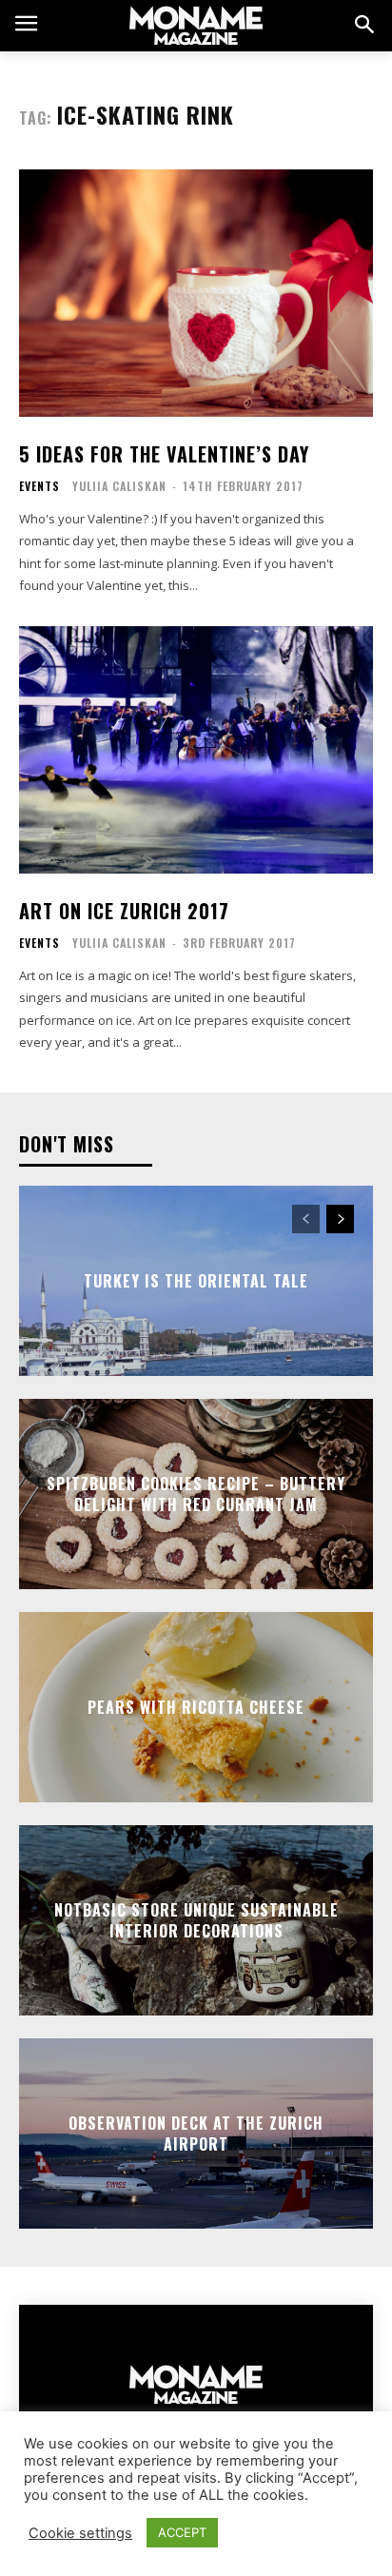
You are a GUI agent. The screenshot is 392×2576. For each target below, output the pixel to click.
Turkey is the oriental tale (196, 1280)
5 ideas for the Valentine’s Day (164, 454)
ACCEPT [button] (182, 2532)
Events (39, 486)
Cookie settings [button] (80, 2533)
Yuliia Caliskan (119, 486)
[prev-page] (306, 1219)
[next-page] (340, 1219)
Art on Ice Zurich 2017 (124, 911)
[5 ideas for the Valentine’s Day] (196, 293)
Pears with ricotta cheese (196, 1706)
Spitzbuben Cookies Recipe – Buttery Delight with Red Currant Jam (196, 1493)
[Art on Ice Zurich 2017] (196, 750)
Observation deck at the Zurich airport (196, 2133)
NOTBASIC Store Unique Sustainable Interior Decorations (196, 1919)
